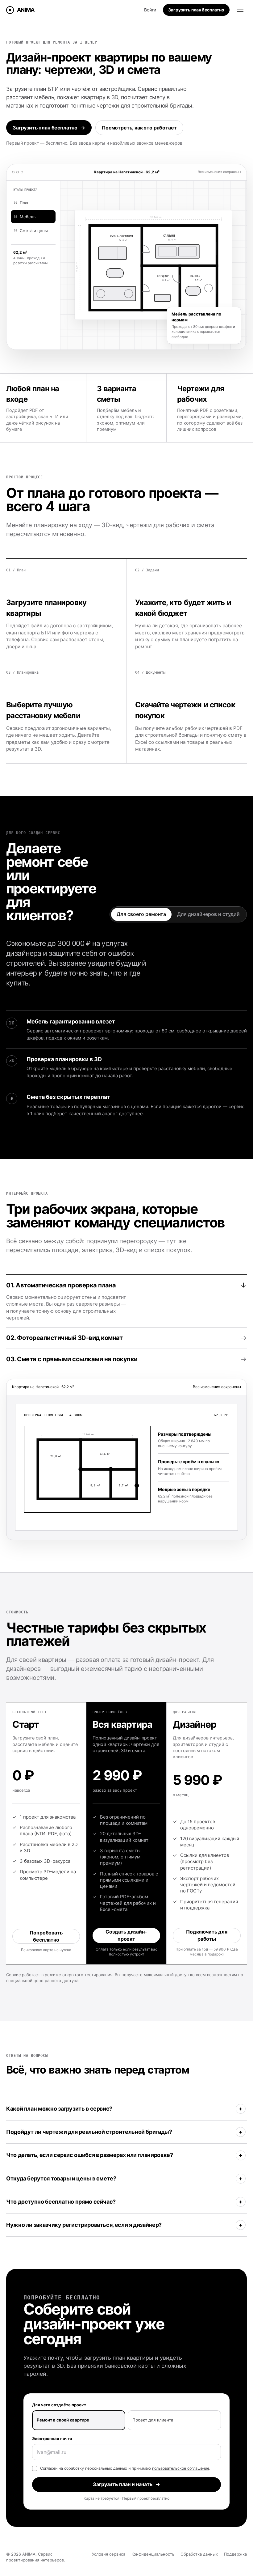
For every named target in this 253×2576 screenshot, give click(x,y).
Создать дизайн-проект (126, 1935)
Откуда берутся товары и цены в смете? (61, 2178)
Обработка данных (199, 2554)
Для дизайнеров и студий (208, 914)
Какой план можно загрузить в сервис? (59, 2109)
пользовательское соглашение (181, 2468)
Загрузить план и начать (126, 2484)
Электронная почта (52, 2438)
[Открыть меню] (240, 10)
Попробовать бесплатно (46, 1936)
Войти (150, 10)
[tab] (126, 1301)
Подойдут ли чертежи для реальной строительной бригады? (89, 2132)
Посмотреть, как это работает (139, 128)
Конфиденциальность (153, 2554)
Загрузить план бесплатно (49, 128)
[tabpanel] (126, 1468)
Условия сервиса (109, 2554)
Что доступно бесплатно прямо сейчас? (61, 2202)
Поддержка (235, 2554)
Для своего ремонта (141, 914)
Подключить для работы (207, 1935)
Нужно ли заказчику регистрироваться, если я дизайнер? (84, 2225)
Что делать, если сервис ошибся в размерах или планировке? (89, 2155)
